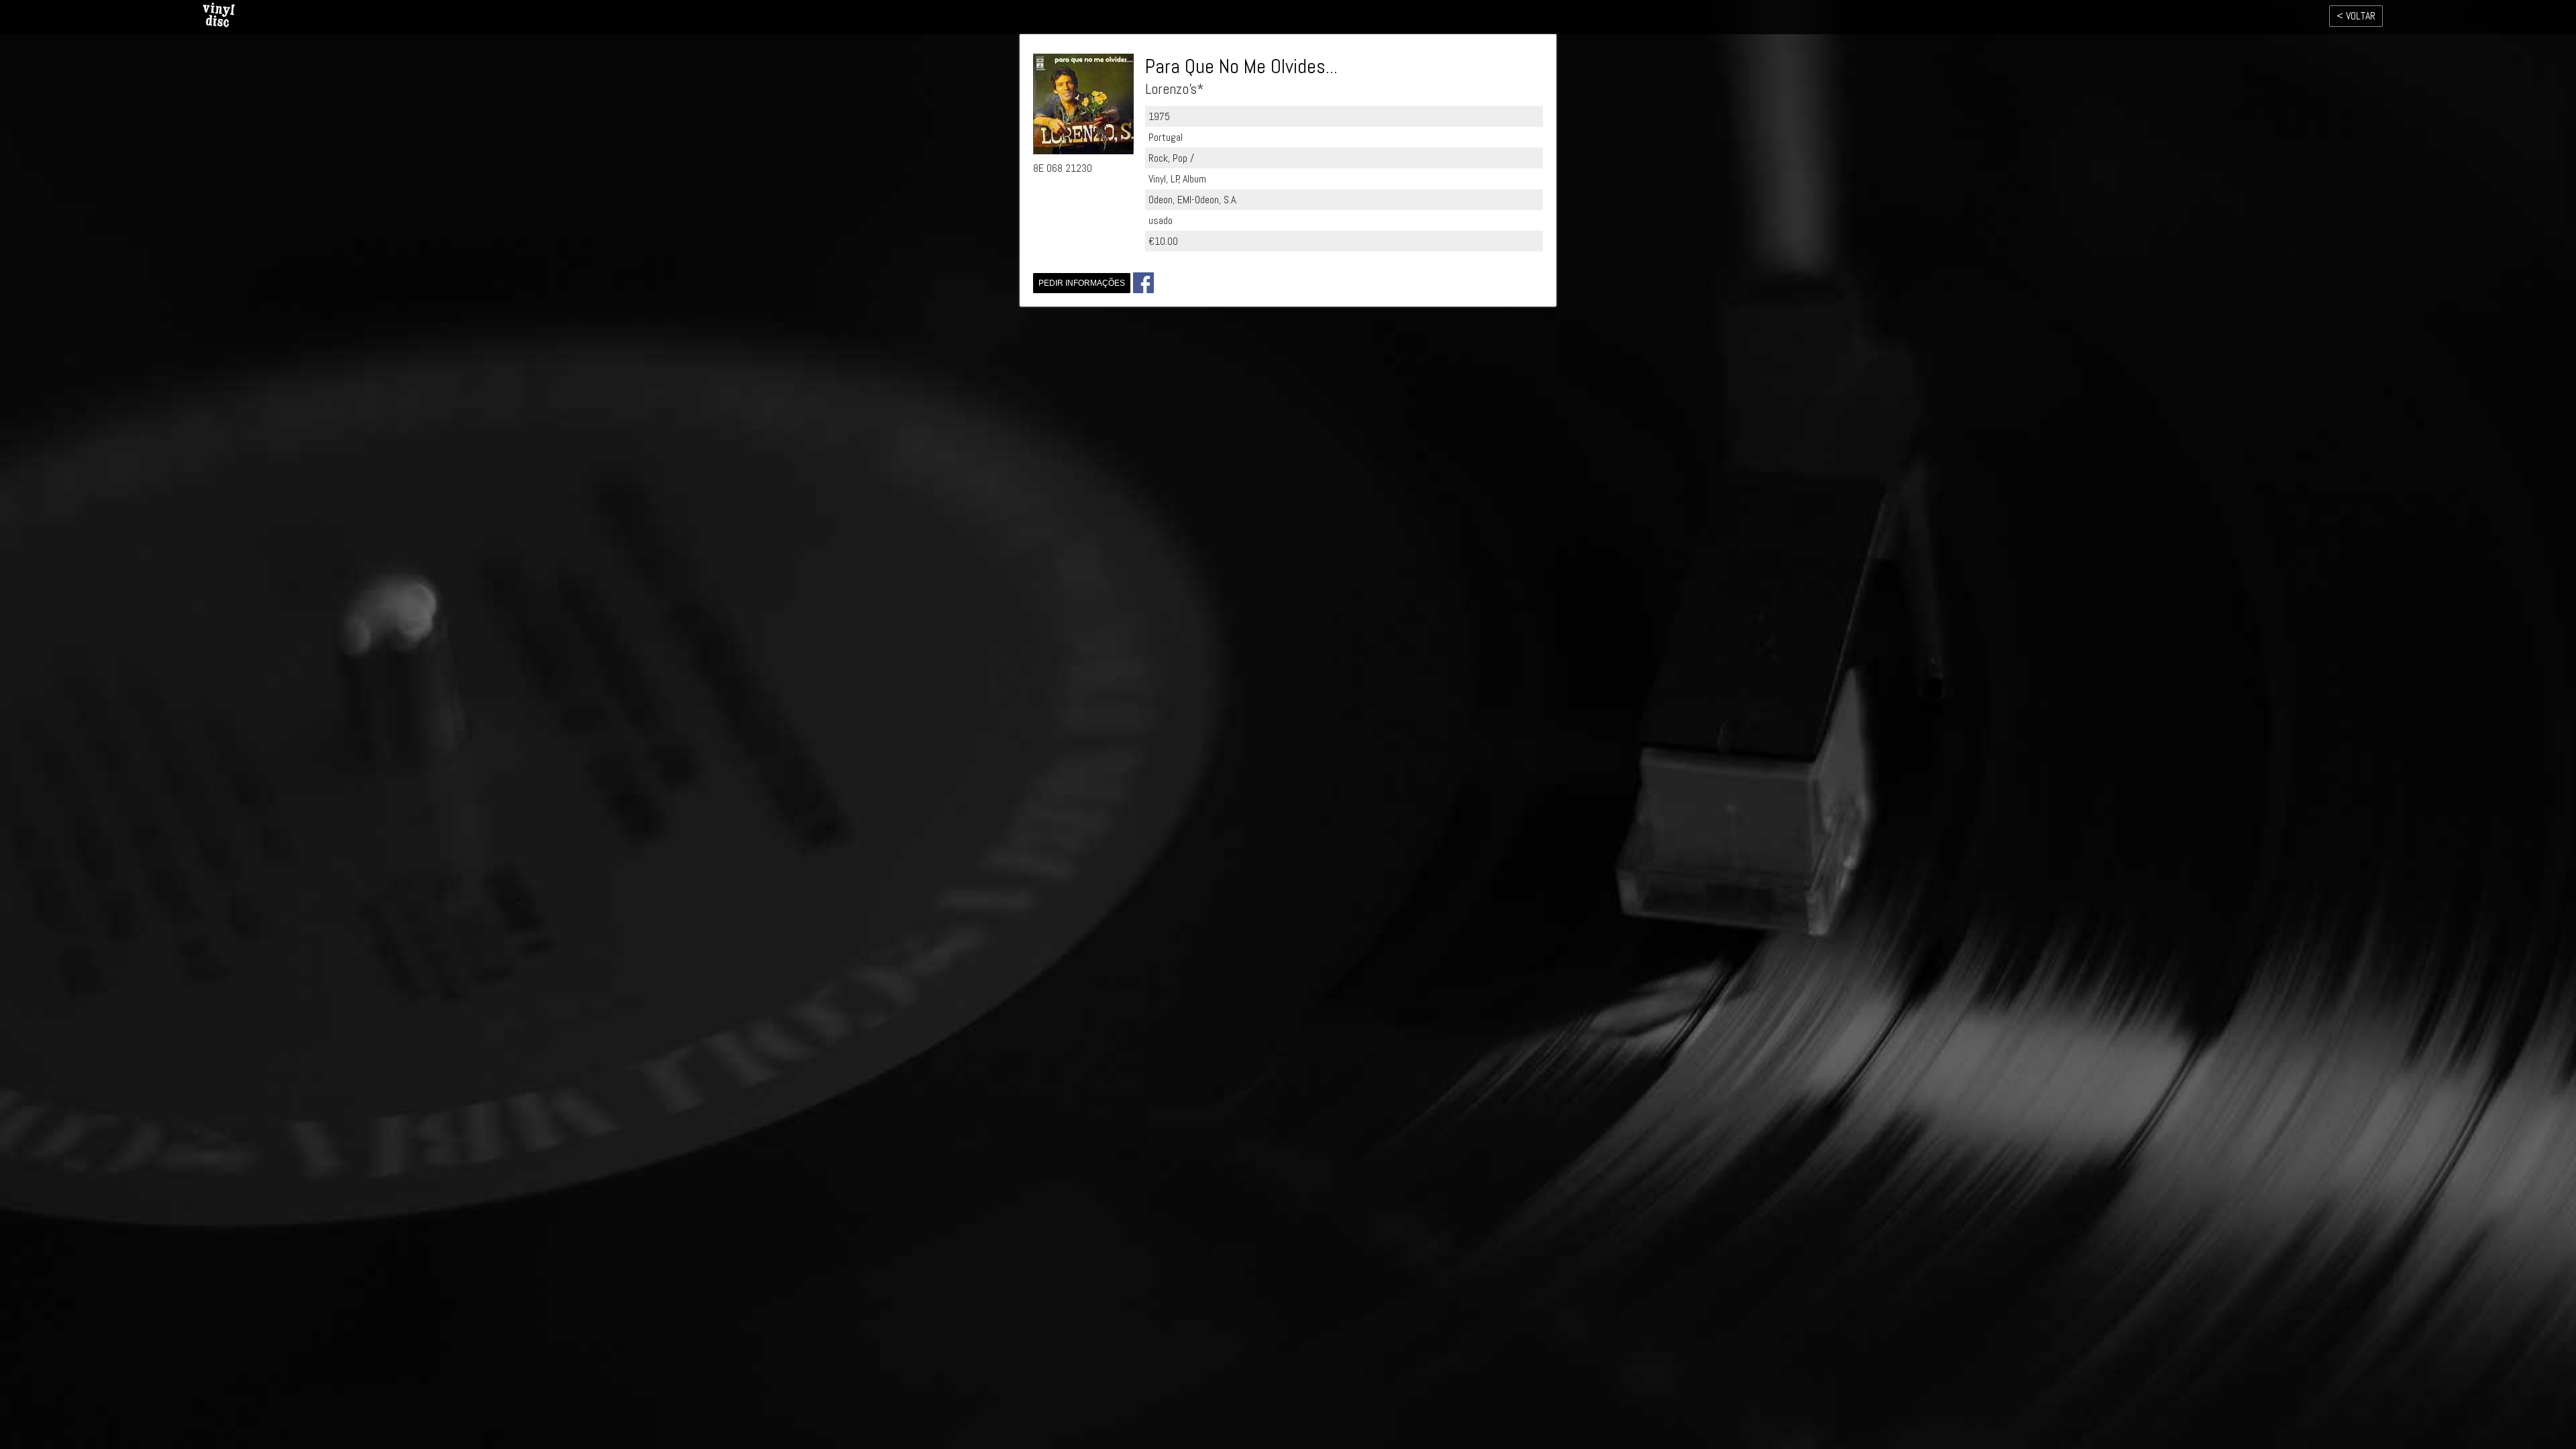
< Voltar (2356, 16)
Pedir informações (1082, 283)
